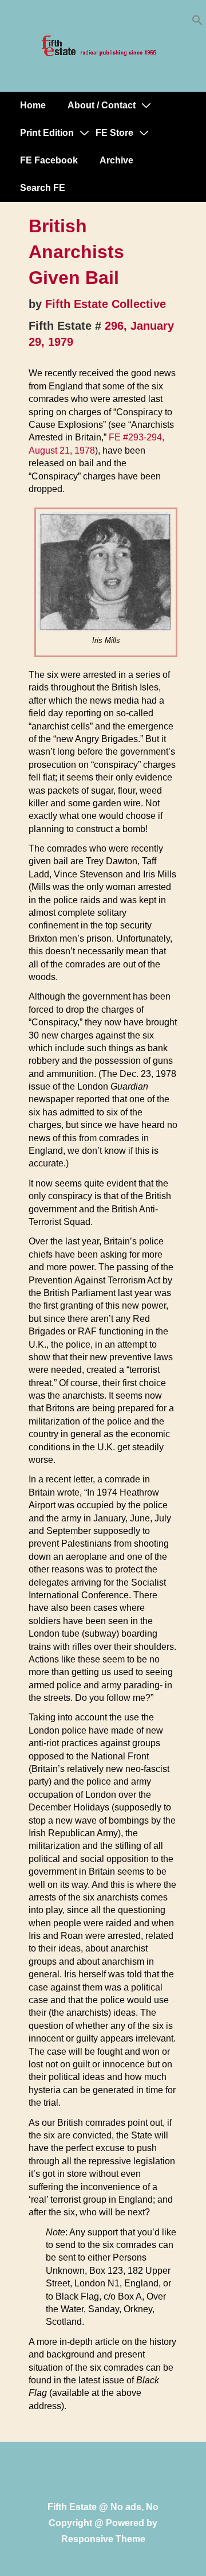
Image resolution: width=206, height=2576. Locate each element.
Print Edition (47, 133)
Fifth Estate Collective (106, 304)
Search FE (43, 188)
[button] (197, 23)
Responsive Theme (103, 2539)
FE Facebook (49, 160)
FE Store (114, 133)
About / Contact (102, 105)
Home (33, 105)
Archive (116, 160)
